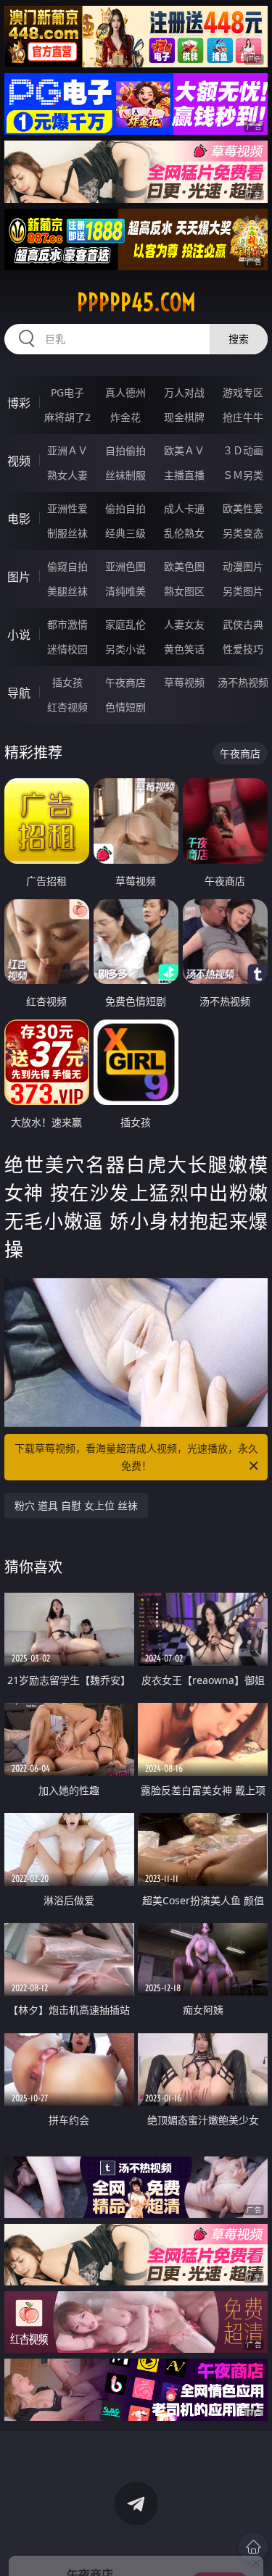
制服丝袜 (67, 533)
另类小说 (125, 649)
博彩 (19, 403)
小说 (19, 635)
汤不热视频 (243, 682)
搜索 (239, 339)
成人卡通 (184, 508)
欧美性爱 (243, 508)
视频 (19, 461)
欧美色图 (184, 566)
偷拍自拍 (125, 508)
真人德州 (125, 392)
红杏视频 (67, 707)
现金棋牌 (184, 417)
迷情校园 (67, 649)
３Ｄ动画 (243, 450)
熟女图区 (184, 591)
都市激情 (67, 624)
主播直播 (184, 475)
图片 (19, 577)
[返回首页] (253, 2547)
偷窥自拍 (67, 566)
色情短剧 (125, 707)
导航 (19, 693)
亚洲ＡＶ (67, 450)
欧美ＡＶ (184, 450)
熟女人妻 (67, 475)
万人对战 (184, 392)
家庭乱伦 (125, 624)
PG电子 (67, 392)
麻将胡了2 (67, 417)
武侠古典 (243, 624)
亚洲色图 (125, 566)
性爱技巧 (243, 649)
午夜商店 (125, 682)
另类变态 (243, 533)
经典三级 (125, 533)
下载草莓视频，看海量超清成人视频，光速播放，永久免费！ (136, 1457)
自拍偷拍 (125, 450)
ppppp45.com (136, 302)
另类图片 (243, 591)
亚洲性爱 (67, 508)
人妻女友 (184, 624)
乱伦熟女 (184, 533)
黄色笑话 (184, 649)
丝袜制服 (125, 475)
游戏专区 (243, 392)
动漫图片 (243, 566)
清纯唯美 (125, 591)
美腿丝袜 (67, 591)
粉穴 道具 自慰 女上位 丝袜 (76, 1505)
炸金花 (125, 417)
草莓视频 (184, 682)
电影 (19, 519)
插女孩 (67, 682)
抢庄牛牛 (243, 417)
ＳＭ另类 (243, 475)
